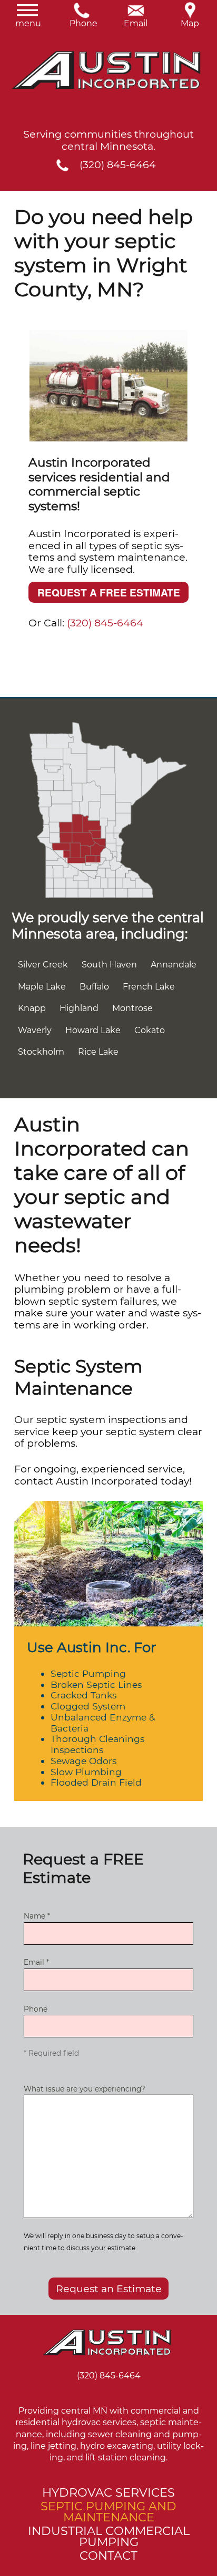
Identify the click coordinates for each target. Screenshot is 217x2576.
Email (136, 20)
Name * (37, 1916)
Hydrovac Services (108, 2492)
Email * (36, 1962)
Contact (108, 2556)
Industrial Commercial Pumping (109, 2536)
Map (190, 20)
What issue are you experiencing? (85, 2089)
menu (27, 20)
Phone (81, 20)
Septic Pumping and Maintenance (108, 2512)
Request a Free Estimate (109, 592)
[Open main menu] (14, 38)
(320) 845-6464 (118, 165)
